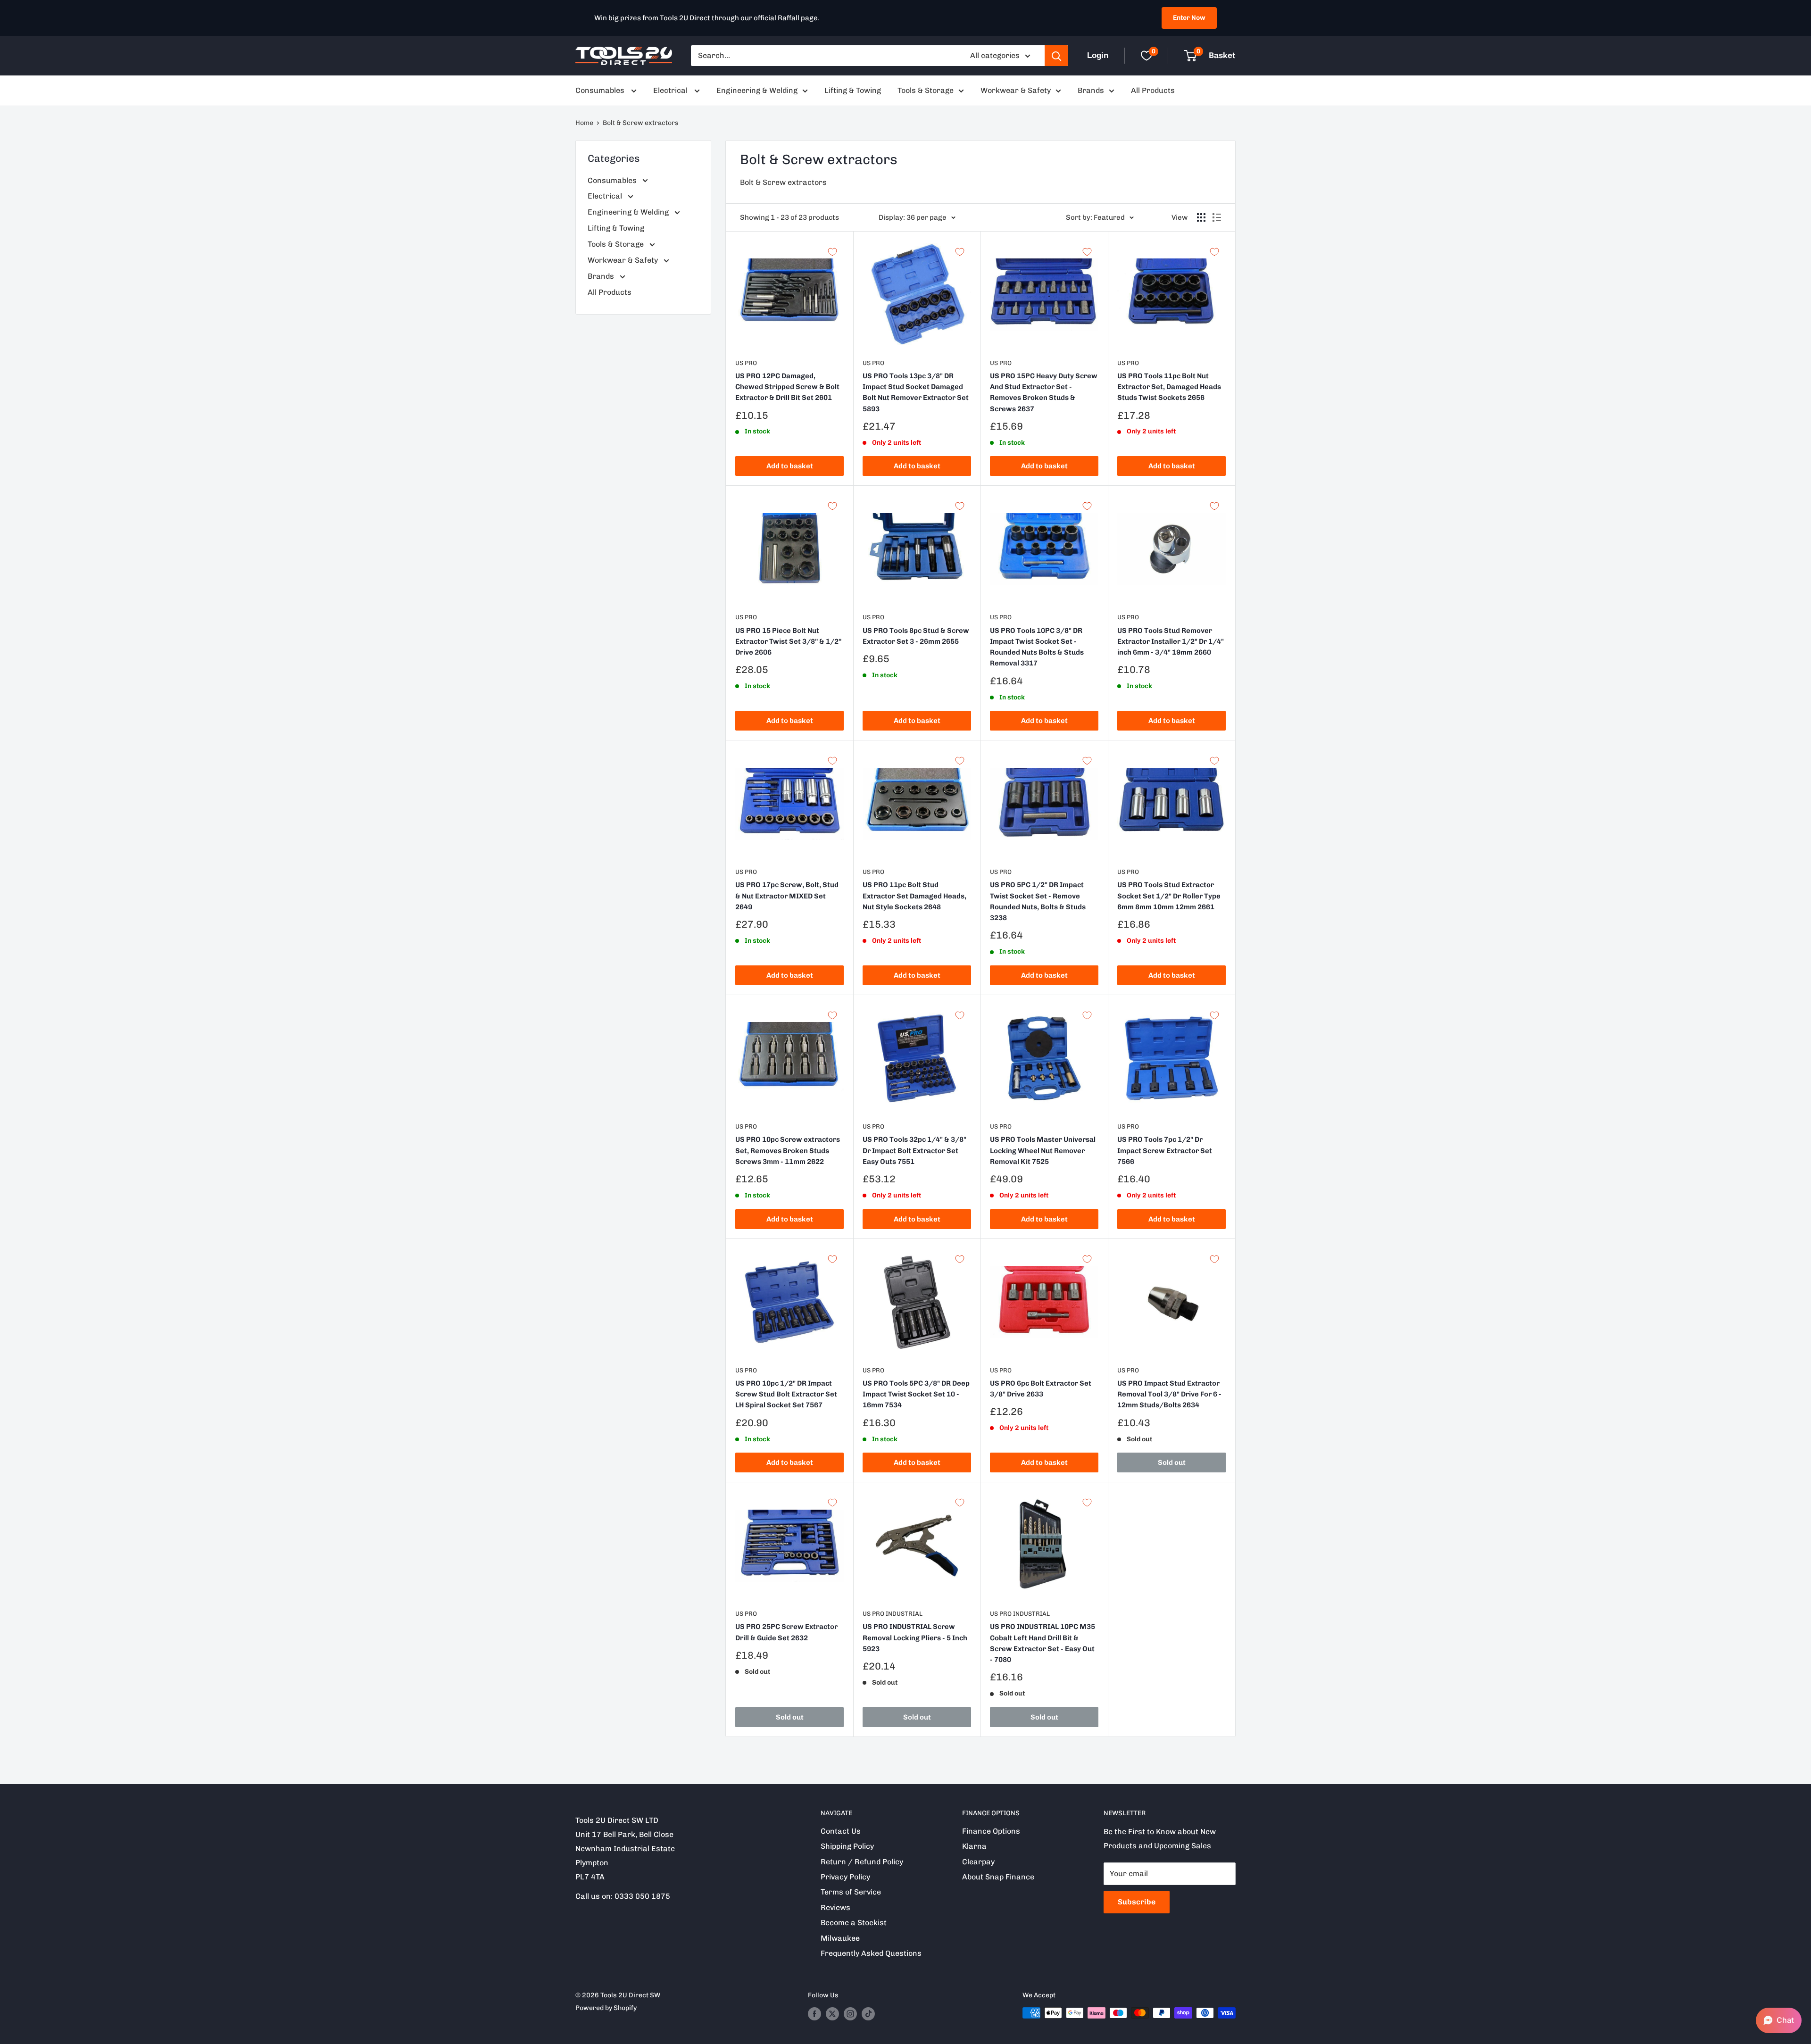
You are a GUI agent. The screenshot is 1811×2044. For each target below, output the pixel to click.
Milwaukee (840, 1938)
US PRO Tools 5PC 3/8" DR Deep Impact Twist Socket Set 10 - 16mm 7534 (916, 1394)
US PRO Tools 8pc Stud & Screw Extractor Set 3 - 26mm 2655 (916, 636)
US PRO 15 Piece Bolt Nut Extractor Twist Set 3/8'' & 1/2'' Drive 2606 (788, 642)
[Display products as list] (1217, 217)
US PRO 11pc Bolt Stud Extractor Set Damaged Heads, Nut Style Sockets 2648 (914, 896)
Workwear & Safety (1016, 90)
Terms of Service (851, 1892)
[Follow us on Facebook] (814, 2014)
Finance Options (991, 1831)
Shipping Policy (847, 1846)
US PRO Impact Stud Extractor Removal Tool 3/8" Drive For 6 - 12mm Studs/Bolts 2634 (1169, 1394)
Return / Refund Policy (862, 1862)
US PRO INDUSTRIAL (893, 1614)
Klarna (974, 1846)
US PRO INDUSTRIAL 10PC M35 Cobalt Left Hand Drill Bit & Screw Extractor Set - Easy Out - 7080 (1043, 1643)
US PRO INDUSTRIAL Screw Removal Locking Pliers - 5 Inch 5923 (915, 1638)
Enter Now (1189, 18)
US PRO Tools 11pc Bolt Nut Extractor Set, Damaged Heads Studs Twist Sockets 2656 (1169, 387)
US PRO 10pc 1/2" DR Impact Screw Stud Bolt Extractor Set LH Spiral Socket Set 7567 (786, 1394)
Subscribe (1137, 1902)
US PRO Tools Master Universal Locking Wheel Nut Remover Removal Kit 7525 (1043, 1151)
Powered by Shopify (606, 2008)
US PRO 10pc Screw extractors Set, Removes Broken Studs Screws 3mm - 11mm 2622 (788, 1151)
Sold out (1172, 1462)
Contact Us (841, 1831)
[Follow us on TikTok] (868, 2014)
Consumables (601, 90)
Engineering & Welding (757, 90)
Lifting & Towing (853, 90)
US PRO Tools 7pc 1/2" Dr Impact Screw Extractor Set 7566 (1165, 1151)
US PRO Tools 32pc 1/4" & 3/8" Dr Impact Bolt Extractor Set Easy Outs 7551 (914, 1151)
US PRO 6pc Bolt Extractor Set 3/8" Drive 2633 (1041, 1389)
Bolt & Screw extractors (641, 123)
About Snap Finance (998, 1877)
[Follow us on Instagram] (850, 2014)
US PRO (746, 363)
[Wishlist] (1146, 56)
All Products (1153, 90)
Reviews (835, 1907)
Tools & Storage (926, 90)
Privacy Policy (845, 1877)
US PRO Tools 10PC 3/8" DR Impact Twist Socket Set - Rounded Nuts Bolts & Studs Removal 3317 (1037, 647)
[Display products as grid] (1201, 217)
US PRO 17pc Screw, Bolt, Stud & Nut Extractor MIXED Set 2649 (787, 896)
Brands (1091, 90)
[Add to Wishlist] (832, 252)
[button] (1779, 2020)
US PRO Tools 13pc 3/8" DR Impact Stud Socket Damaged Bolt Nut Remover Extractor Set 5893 (916, 392)
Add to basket (790, 466)
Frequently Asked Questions (871, 1953)
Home (584, 123)
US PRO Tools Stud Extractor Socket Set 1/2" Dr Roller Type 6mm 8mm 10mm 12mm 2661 (1169, 896)
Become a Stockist (854, 1923)
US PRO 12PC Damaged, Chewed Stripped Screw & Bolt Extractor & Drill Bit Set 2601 (787, 387)
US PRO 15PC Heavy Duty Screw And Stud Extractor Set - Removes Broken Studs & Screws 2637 (1044, 392)
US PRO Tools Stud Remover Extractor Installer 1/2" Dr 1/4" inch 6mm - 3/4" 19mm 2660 (1171, 642)
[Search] (1056, 56)
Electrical (671, 90)
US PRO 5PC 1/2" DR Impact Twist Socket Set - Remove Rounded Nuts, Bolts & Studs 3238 (1038, 901)
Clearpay (978, 1862)
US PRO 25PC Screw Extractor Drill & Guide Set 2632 (786, 1632)
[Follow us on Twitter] (832, 2014)
